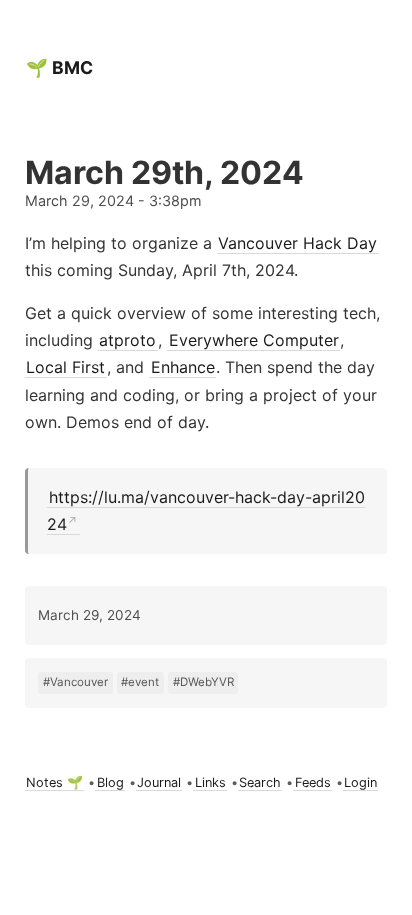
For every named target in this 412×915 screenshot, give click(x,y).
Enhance (183, 367)
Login (360, 782)
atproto (127, 340)
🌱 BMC (59, 67)
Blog (110, 782)
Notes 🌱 (54, 782)
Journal (159, 782)
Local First (65, 367)
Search (260, 782)
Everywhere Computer (254, 340)
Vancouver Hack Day (297, 243)
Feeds (313, 782)
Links (210, 782)
